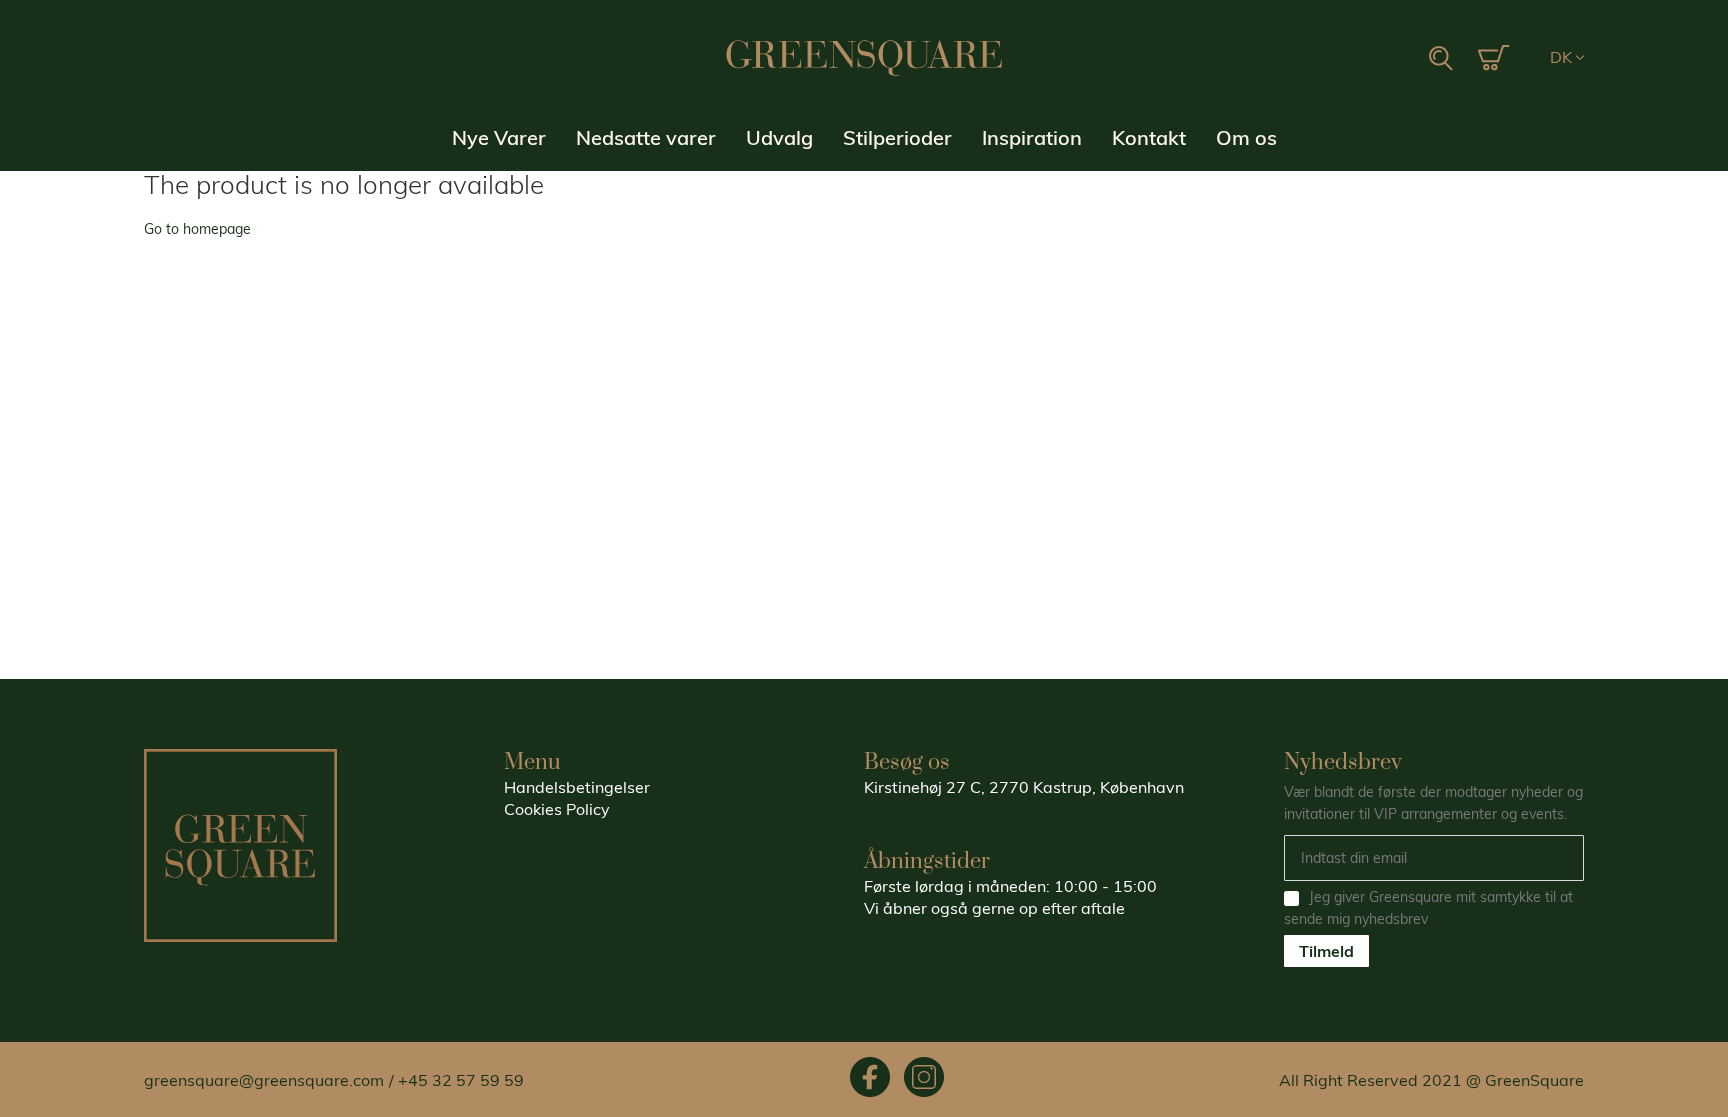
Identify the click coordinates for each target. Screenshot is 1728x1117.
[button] (1567, 58)
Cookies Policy (557, 809)
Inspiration (1032, 137)
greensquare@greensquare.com (264, 1080)
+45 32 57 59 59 (461, 1080)
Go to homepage (197, 229)
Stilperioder (897, 137)
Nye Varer (499, 137)
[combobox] (1343, 59)
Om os (1246, 137)
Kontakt (1149, 137)
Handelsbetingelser (577, 787)
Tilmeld (1326, 951)
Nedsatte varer (646, 137)
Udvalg (779, 137)
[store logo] (864, 58)
